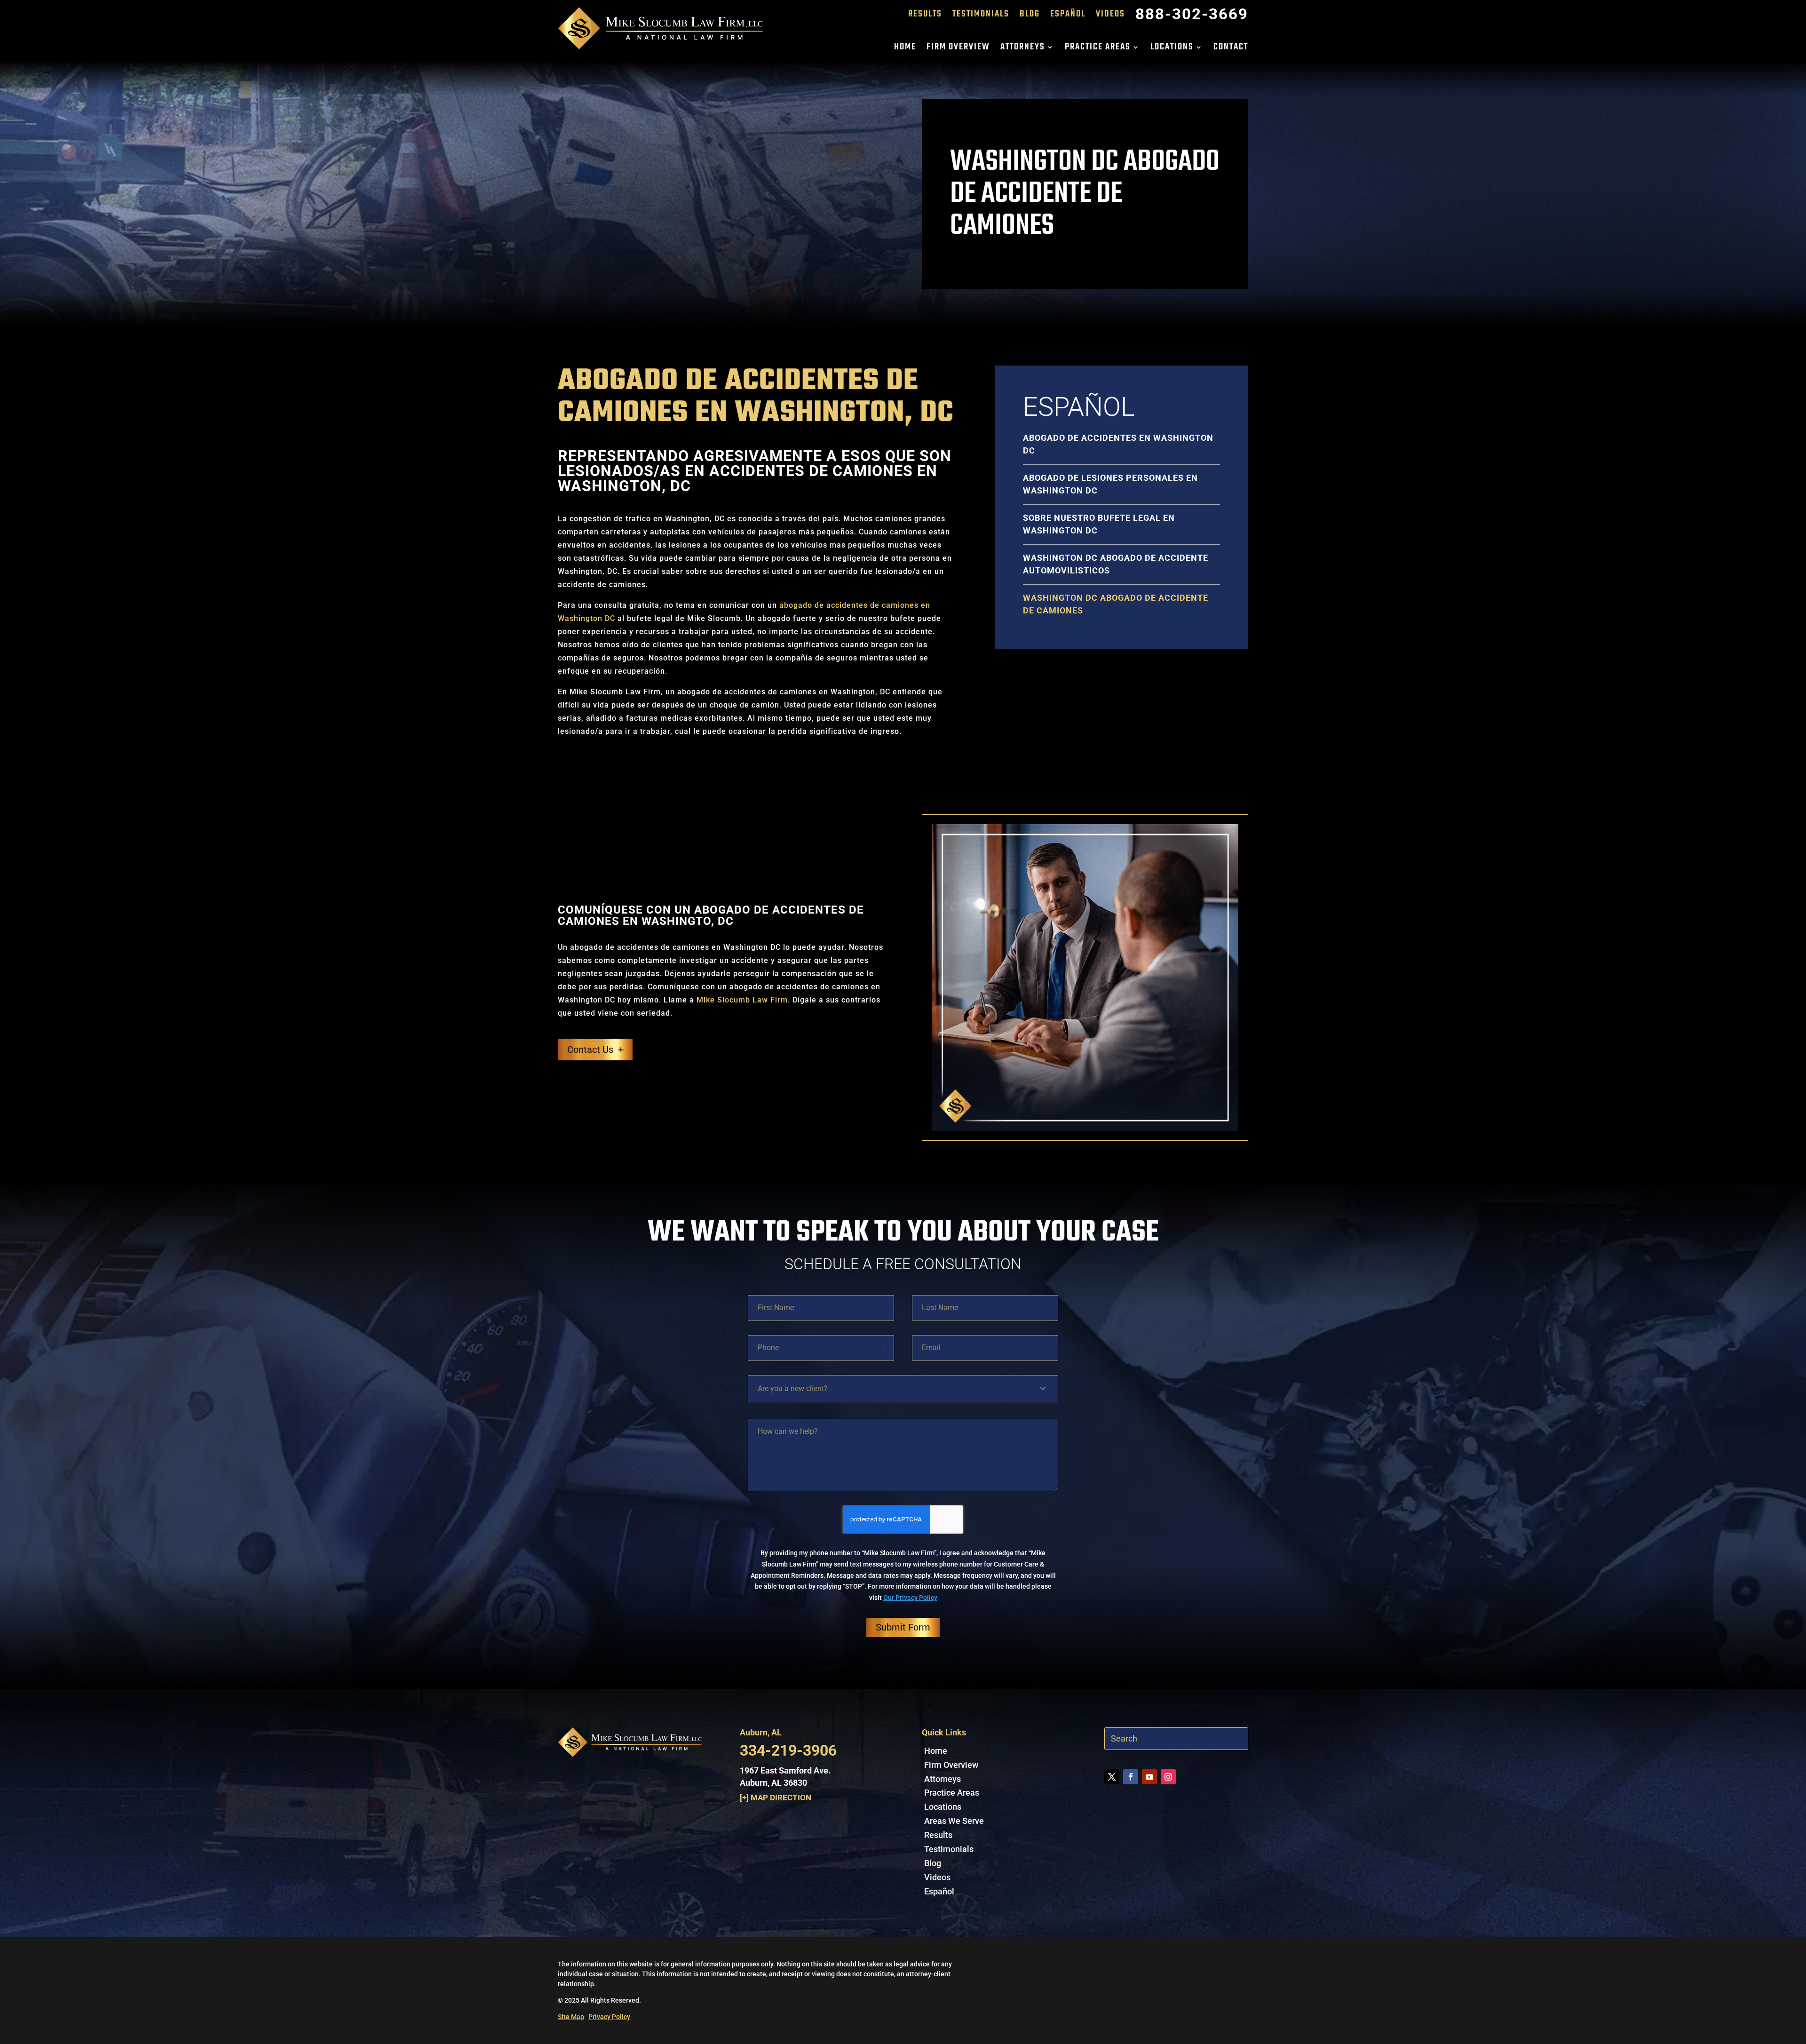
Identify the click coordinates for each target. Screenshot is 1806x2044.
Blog (1030, 16)
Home (905, 49)
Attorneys (1023, 49)
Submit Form (903, 1627)
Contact (1231, 49)
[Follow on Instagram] (1168, 1777)
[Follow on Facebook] (1131, 1777)
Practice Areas (1098, 49)
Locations (1172, 49)
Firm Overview (958, 49)
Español (1068, 16)
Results (925, 16)
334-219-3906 (788, 1750)
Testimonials (981, 16)
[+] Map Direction (776, 1797)
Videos (1110, 16)
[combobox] (903, 1389)
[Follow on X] (1112, 1777)
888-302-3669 (1192, 16)
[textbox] (897, 1389)
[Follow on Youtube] (1149, 1777)
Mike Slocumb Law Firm (742, 1000)
